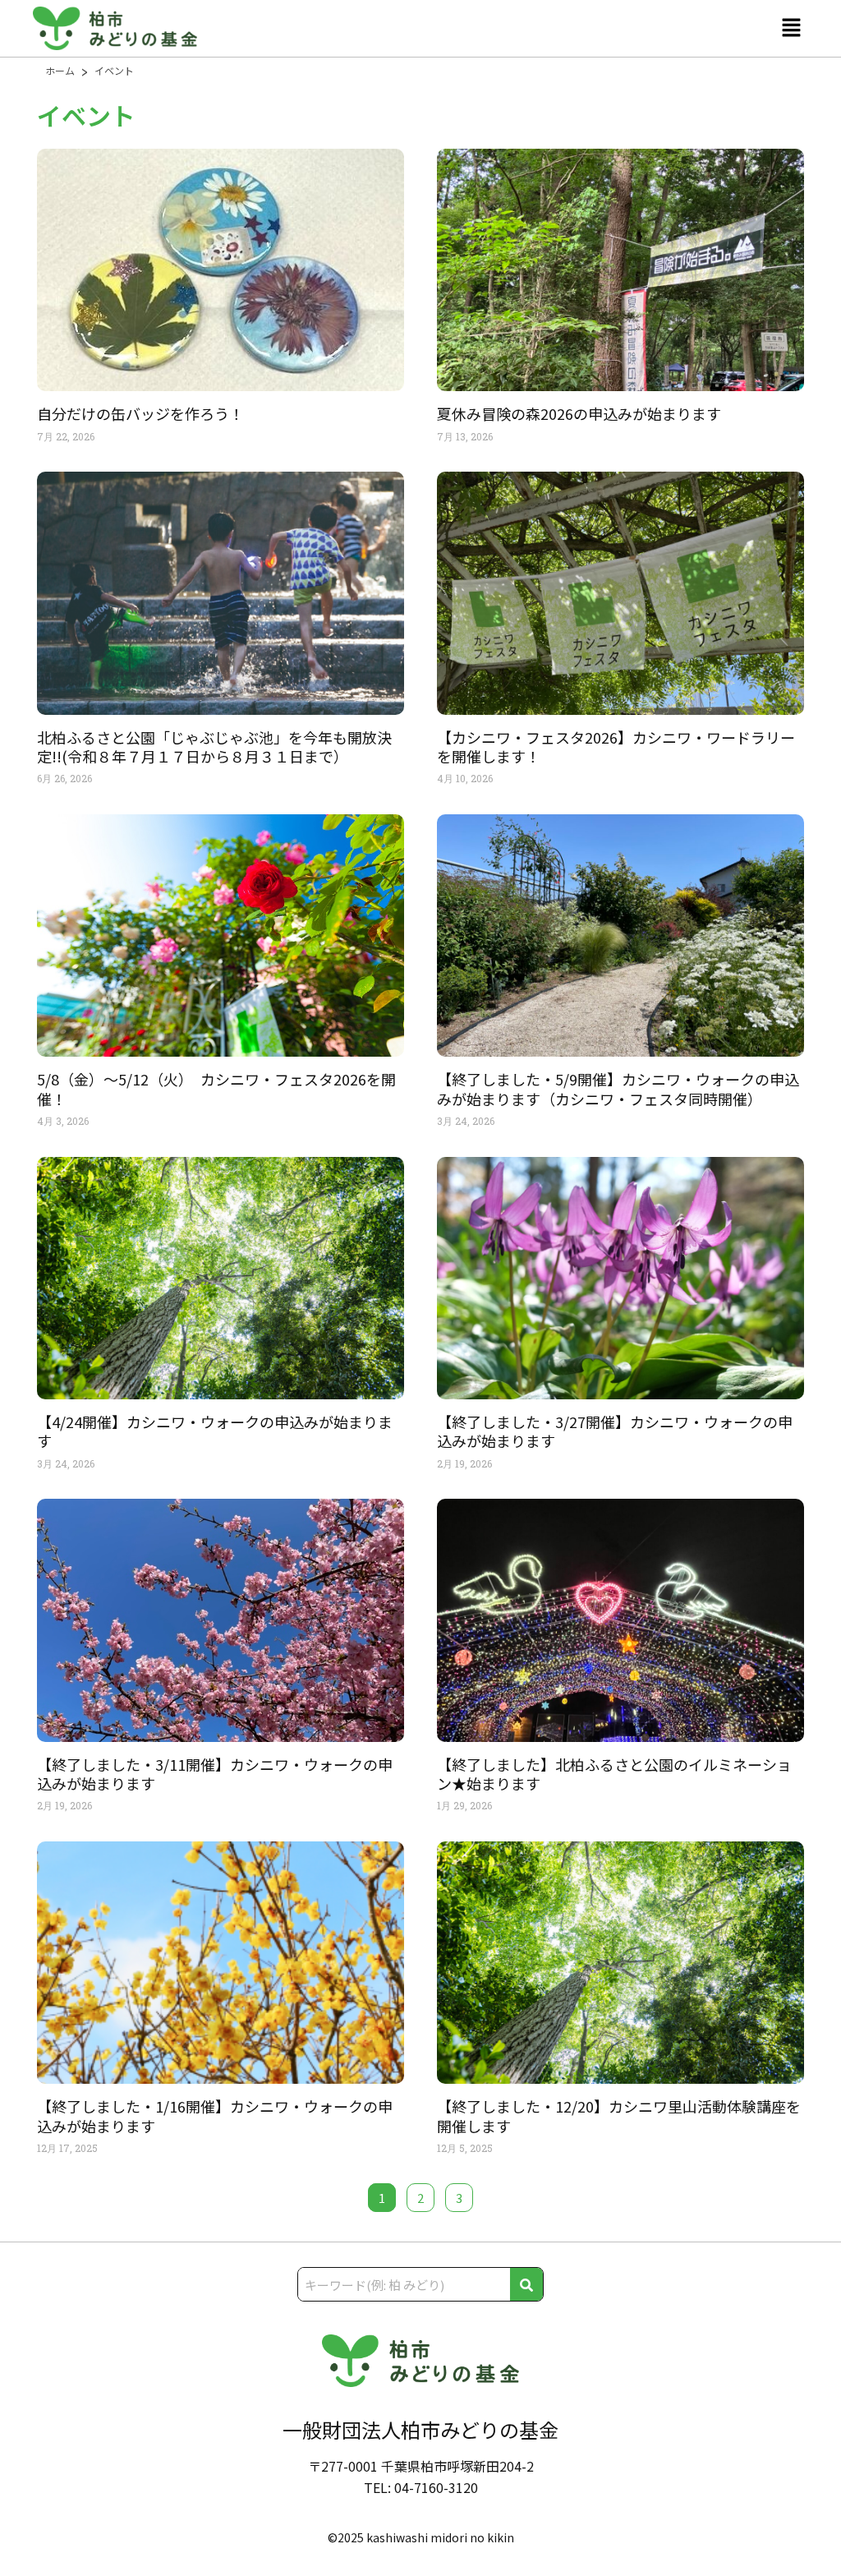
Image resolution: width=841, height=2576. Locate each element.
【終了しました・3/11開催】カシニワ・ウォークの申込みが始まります (215, 1774)
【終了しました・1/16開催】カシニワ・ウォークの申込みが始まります (215, 2115)
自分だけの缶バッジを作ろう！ (140, 413)
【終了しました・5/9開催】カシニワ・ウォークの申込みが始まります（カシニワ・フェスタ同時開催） (618, 1088)
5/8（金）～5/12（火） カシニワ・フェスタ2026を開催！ (216, 1088)
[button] (792, 28)
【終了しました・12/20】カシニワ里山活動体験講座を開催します (619, 2115)
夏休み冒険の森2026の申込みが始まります (579, 413)
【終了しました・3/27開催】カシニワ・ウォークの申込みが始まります (615, 1431)
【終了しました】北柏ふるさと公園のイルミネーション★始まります (614, 1774)
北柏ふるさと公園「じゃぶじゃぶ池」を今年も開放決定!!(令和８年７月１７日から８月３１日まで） (214, 747)
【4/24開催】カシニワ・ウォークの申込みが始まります (215, 1431)
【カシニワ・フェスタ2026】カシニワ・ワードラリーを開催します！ (616, 747)
